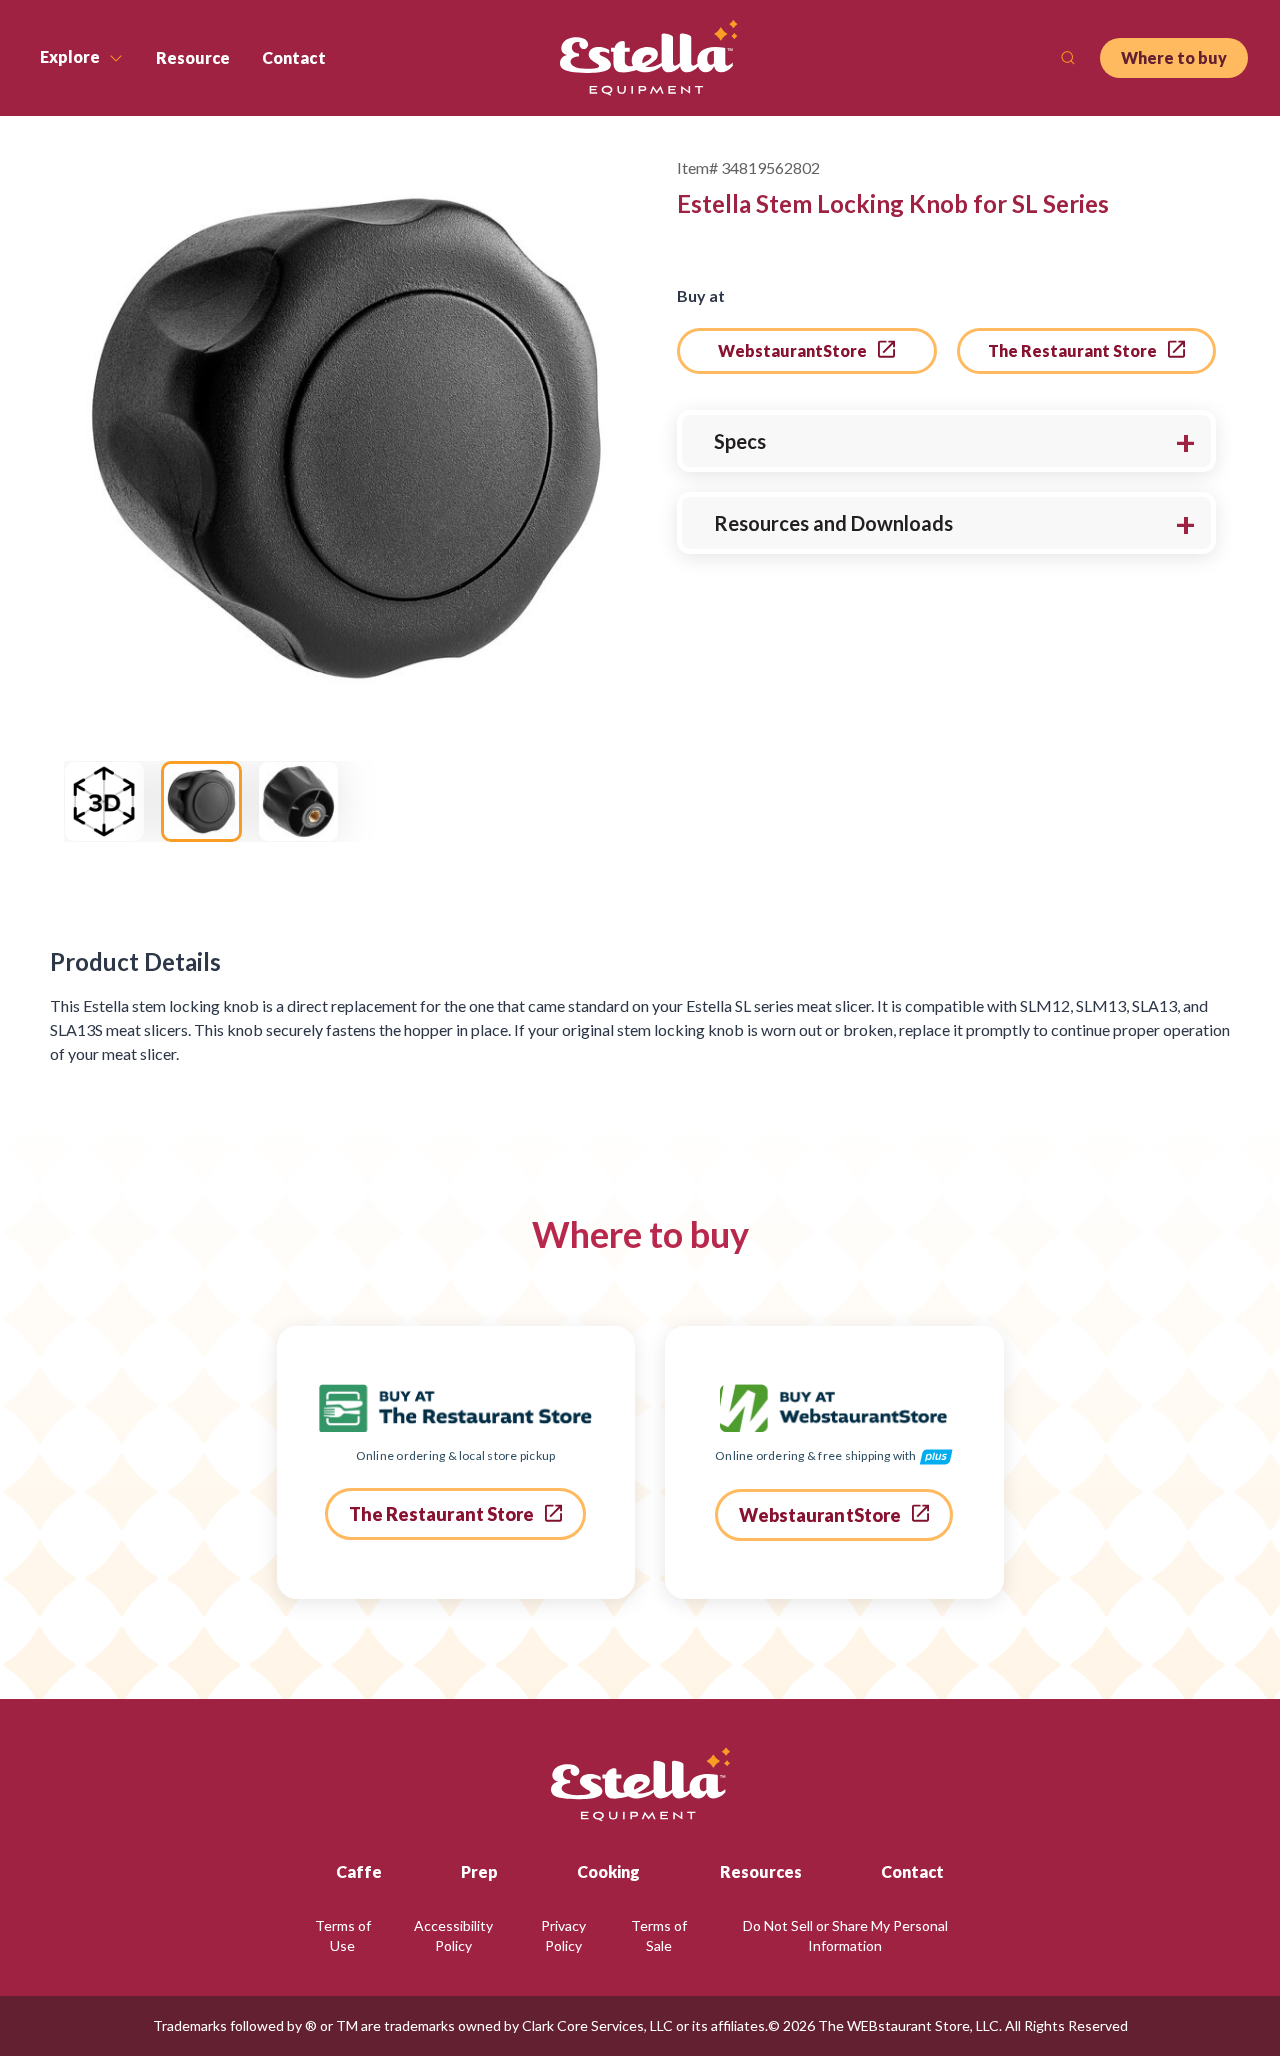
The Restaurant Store (1074, 350)
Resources (761, 1871)
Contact (912, 1871)
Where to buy (1174, 57)
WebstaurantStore (794, 350)
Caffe (359, 1871)
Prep (479, 1871)
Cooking (608, 1871)
